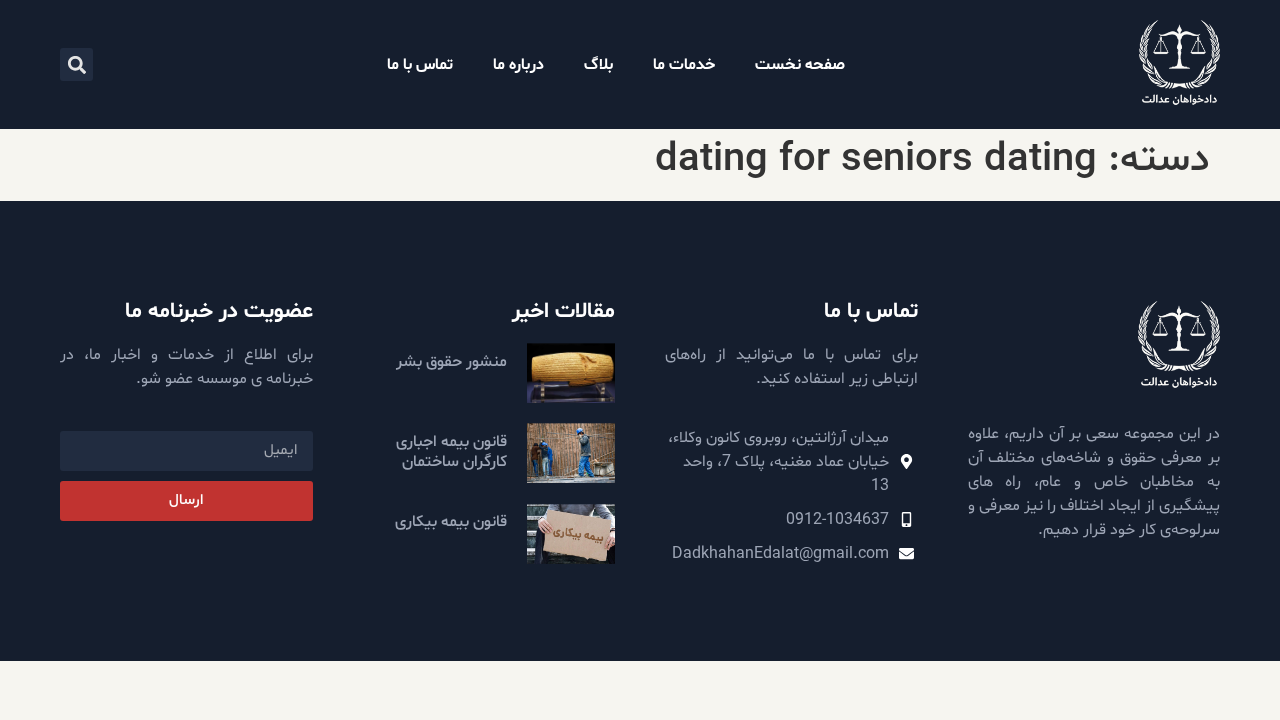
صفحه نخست (800, 65)
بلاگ (598, 65)
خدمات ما (684, 65)
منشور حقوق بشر (451, 362)
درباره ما (518, 65)
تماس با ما (420, 65)
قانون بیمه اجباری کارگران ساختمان (451, 451)
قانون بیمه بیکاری (451, 522)
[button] (76, 64)
